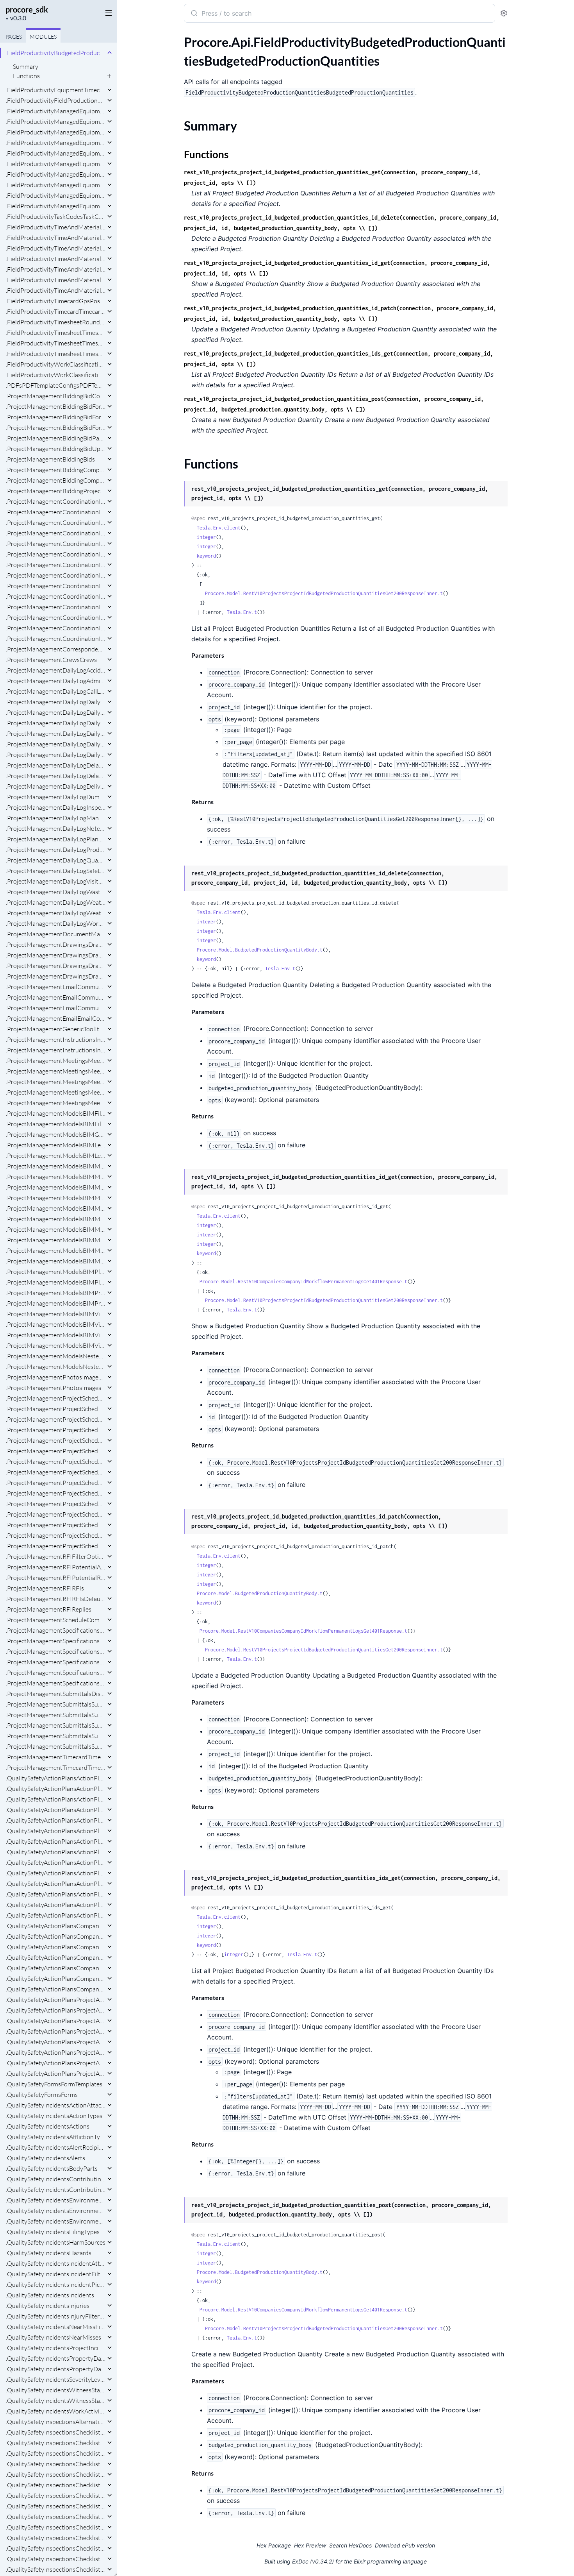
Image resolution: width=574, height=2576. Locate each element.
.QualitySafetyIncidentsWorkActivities (56, 2411)
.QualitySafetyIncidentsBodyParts (52, 2168)
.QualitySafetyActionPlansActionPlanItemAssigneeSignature (56, 1799)
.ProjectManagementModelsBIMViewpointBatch (56, 1335)
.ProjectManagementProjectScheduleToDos (56, 1546)
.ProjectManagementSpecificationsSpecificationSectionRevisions (56, 1651)
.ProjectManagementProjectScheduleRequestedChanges (56, 1440)
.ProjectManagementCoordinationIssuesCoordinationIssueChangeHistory (56, 533)
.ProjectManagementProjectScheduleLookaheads (56, 1430)
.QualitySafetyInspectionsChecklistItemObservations (56, 2474)
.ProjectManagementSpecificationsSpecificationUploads (56, 1683)
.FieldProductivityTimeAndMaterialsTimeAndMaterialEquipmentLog (56, 259)
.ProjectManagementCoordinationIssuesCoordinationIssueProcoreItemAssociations (56, 586)
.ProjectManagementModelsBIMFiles (56, 1124)
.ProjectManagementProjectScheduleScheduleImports (56, 1462)
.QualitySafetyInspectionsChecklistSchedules (56, 2548)
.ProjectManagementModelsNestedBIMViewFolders (56, 1367)
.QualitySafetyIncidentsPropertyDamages (56, 2369)
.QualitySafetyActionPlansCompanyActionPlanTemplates (56, 1979)
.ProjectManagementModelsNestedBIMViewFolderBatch (56, 1356)
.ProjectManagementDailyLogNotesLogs (56, 828)
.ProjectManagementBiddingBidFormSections (56, 417)
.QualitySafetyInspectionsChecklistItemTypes (56, 2485)
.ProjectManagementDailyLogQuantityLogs (56, 860)
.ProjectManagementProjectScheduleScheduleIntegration (56, 1472)
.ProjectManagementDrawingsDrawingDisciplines (56, 955)
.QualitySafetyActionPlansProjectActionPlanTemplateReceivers (56, 2031)
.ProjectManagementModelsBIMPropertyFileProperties (56, 1303)
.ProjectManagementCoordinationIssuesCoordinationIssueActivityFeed (56, 512)
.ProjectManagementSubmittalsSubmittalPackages (56, 1725)
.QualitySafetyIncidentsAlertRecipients (56, 2147)
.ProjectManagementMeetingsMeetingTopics (56, 1092)
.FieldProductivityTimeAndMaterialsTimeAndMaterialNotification (56, 269)
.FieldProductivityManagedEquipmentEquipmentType (56, 174)
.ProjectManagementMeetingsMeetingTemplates (56, 1082)
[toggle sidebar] (107, 13)
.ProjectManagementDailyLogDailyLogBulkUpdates (56, 712)
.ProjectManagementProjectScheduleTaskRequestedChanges (56, 1525)
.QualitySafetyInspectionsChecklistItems (56, 2495)
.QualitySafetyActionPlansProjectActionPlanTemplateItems (56, 2021)
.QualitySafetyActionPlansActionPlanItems (56, 1820)
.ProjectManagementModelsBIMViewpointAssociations (56, 1324)
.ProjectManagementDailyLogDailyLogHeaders (56, 744)
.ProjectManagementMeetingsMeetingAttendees (56, 1061)
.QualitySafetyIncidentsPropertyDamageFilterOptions (56, 2358)
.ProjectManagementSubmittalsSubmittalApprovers (56, 1704)
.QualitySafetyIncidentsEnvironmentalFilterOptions (56, 2200)
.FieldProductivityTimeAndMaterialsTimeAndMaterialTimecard (56, 290)
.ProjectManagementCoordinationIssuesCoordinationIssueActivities (56, 501)
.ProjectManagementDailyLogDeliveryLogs (56, 786)
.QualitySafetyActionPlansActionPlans (56, 1915)
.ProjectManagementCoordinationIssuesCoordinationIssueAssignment (56, 522)
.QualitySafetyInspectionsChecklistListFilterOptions (56, 2506)
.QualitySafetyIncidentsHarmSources (56, 2242)
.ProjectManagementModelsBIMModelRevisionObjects (56, 1187)
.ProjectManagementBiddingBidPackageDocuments (56, 438)
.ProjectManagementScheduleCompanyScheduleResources (56, 1620)
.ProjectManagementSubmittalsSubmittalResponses (56, 1736)
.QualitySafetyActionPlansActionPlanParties (56, 1831)
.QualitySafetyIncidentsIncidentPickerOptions (56, 2284)
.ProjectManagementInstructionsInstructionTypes (56, 1039)
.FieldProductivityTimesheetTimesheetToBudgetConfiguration (56, 333)
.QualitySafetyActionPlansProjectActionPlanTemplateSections (56, 2052)
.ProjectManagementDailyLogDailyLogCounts (56, 733)
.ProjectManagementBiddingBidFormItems (56, 406)
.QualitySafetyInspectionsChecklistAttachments (56, 2432)
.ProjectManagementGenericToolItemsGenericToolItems (56, 1029)
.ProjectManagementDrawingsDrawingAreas (56, 945)
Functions (26, 76)
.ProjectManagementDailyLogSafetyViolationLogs (56, 871)
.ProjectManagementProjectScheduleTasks (56, 1535)
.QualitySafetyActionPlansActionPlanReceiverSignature (56, 1841)
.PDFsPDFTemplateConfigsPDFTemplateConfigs (56, 385)
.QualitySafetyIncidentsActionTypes (54, 2116)
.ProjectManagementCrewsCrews (51, 660)
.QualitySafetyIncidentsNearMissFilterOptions (56, 2327)
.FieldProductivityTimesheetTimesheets (56, 343)
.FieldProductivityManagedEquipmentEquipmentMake (56, 153)
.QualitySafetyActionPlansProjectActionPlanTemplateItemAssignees (56, 2010)
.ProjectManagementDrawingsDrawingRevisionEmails (56, 966)
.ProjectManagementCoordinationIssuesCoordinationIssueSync (56, 628)
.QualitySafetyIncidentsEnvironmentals (56, 2221)
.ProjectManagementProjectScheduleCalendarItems (56, 1409)
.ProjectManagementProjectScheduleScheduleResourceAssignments (56, 1483)
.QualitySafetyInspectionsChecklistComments (56, 2443)
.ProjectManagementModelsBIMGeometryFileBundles (56, 1134)
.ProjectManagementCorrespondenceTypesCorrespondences (56, 649)
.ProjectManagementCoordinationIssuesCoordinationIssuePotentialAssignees (56, 575)
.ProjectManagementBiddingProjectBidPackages (56, 491)
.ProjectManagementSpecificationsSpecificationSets (56, 1673)
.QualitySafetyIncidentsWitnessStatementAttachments (56, 2390)
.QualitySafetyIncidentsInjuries (48, 2306)
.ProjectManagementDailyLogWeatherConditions (56, 902)
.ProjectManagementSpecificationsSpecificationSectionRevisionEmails (56, 1641)
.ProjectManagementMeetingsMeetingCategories (56, 1071)
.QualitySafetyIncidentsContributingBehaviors (56, 2179)
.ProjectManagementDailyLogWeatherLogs (56, 913)
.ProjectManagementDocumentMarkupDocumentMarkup (56, 934)
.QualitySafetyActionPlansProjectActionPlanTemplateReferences (56, 2042)
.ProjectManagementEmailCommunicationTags (56, 987)
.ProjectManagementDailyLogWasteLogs (56, 892)
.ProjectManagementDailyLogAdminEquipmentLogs (56, 681)
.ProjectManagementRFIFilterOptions (56, 1556)
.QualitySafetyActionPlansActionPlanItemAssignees (56, 1810)
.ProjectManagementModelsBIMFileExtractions (56, 1113)
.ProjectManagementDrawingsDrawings (56, 976)
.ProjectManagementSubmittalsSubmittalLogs (56, 1715)
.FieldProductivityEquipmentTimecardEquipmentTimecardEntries (56, 90)
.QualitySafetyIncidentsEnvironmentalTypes (56, 2211)
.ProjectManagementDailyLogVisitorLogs (56, 881)
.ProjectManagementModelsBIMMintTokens (56, 1166)
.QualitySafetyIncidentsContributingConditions (56, 2190)
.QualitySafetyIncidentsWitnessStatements (56, 2401)
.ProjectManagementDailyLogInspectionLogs (56, 807)
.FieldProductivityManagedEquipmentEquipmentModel (56, 164)
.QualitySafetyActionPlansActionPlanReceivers (56, 1852)
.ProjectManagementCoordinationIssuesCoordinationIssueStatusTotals (56, 617)
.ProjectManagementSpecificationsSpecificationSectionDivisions (56, 1630)
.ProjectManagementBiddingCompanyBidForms (56, 470)
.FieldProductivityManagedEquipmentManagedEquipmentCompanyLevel (56, 195)
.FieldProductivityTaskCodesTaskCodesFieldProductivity (56, 216)
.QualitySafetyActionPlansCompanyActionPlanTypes (56, 1989)
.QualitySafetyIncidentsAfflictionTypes (56, 2137)
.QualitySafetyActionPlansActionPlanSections (56, 1873)
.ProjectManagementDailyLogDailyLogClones (56, 723)
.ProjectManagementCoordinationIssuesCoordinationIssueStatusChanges (56, 607)
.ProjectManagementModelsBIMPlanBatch (56, 1272)
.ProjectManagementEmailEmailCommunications (56, 1018)
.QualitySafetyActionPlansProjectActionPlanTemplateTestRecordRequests (56, 2063)
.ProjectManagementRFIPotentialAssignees (56, 1567)
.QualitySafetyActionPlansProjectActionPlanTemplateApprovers (56, 2000)
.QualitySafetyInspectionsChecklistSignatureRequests (56, 2569)
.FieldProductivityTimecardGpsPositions (56, 301)
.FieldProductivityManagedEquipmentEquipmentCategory (56, 122)
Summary (26, 66)
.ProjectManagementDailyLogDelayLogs (56, 776)
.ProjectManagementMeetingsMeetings (56, 1103)
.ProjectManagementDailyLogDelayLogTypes (56, 765)
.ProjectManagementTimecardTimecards (56, 1767)
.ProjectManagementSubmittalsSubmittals (56, 1746)
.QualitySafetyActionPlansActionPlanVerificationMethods (56, 1905)
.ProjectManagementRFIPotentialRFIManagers (56, 1578)
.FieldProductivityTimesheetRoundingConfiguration (56, 322)
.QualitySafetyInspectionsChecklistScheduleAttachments (56, 2517)
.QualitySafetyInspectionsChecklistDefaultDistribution (56, 2453)
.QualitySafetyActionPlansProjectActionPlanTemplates (56, 2073)
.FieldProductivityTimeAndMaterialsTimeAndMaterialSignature (56, 280)
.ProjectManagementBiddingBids (50, 459)
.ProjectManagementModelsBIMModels (56, 1261)
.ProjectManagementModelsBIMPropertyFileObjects (56, 1293)
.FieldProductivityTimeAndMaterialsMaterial (56, 227)
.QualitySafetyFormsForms (42, 2095)
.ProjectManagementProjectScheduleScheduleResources (56, 1493)
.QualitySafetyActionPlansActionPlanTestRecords (56, 1894)
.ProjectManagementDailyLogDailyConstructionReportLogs (56, 702)
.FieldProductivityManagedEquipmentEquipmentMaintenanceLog (56, 143)
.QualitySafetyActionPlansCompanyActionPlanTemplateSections (56, 1957)
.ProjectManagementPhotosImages (53, 1388)
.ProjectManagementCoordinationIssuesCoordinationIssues (56, 639)
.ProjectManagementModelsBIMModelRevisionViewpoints (56, 1240)
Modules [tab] (43, 37)
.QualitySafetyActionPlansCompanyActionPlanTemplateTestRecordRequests (56, 1968)
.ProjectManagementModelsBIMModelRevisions (56, 1250)
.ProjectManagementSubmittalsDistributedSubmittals (56, 1694)
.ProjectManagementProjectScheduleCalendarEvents (56, 1398)
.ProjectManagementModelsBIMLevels (56, 1156)
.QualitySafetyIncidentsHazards (49, 2253)
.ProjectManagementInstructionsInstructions (56, 1050)
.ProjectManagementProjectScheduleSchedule (56, 1451)
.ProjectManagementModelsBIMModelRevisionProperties (56, 1219)
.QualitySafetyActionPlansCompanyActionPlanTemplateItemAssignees (56, 1926)
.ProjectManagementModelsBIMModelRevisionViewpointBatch (56, 1229)
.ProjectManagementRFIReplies (49, 1609)
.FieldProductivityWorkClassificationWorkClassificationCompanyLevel (56, 364)
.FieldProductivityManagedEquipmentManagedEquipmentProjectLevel (56, 206)
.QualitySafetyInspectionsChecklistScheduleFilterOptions (56, 2538)
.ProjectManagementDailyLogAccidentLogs (56, 670)
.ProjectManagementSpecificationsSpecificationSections (56, 1662)
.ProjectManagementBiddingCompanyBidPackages (56, 480)
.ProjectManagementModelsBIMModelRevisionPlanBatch (56, 1198)
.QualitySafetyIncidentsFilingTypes (53, 2232)
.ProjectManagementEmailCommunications (56, 997)
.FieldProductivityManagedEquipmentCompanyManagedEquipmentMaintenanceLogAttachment (56, 111)
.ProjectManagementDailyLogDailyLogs (56, 755)
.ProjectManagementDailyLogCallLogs (56, 691)
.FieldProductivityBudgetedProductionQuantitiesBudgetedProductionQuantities (56, 53)
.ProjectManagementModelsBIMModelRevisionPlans (56, 1208)
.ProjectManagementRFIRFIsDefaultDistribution (56, 1599)
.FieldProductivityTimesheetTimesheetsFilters (56, 354)
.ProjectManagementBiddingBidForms (56, 428)
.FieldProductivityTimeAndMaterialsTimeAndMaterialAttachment (56, 238)
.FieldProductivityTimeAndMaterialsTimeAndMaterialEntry (56, 248)
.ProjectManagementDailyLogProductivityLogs (56, 850)
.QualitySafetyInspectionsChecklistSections (56, 2559)
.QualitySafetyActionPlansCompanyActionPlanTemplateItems (56, 1936)
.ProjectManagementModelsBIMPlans (56, 1282)
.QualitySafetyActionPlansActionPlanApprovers (56, 1789)
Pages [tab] (14, 37)
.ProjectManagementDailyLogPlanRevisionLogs (56, 839)
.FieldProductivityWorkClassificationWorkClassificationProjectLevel (56, 375)
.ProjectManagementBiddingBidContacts (56, 396)
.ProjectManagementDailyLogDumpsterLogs (56, 797)
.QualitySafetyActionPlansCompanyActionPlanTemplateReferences (56, 1947)
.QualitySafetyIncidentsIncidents (50, 2295)
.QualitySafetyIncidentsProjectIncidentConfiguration (56, 2348)
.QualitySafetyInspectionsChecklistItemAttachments (56, 2464)
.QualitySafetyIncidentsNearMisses (53, 2337)
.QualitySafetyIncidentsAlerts (45, 2158)
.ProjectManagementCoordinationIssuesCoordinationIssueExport (56, 554)
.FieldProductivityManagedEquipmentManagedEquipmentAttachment (56, 185)
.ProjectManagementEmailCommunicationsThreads (56, 1008)
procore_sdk (27, 9)
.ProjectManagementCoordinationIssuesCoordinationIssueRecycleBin (56, 596)
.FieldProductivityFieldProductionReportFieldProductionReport (56, 100)
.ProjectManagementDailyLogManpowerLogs (56, 818)
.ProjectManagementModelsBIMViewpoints (56, 1345)
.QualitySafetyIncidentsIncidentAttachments (56, 2263)
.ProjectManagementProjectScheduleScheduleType (56, 1514)
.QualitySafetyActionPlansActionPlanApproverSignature (56, 1778)
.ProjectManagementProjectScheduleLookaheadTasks (56, 1419)
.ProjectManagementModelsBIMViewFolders (56, 1314)
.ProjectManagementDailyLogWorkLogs (56, 923)
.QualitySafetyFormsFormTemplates (54, 2084)
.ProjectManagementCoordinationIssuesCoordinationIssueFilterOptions (56, 565)
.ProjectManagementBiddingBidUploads (56, 449)
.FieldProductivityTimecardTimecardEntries (56, 311)
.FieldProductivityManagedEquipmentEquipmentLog (56, 132)
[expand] (110, 53)
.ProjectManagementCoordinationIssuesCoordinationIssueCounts (56, 544)
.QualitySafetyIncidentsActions (48, 2126)
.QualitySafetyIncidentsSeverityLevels (56, 2379)
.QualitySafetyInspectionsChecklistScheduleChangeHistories (56, 2527)
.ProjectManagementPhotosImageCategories (56, 1377)
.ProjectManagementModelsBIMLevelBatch (56, 1145)
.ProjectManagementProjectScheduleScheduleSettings (56, 1504)
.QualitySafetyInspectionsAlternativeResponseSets (56, 2422)
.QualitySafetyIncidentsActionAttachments (56, 2105)
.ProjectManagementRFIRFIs (45, 1588)
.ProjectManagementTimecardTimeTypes (56, 1757)
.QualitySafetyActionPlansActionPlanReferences (56, 1862)
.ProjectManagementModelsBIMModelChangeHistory (56, 1177)
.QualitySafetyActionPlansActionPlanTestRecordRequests (56, 1884)
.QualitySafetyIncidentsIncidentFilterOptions (56, 2274)
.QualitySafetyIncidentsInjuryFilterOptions (56, 2316)
